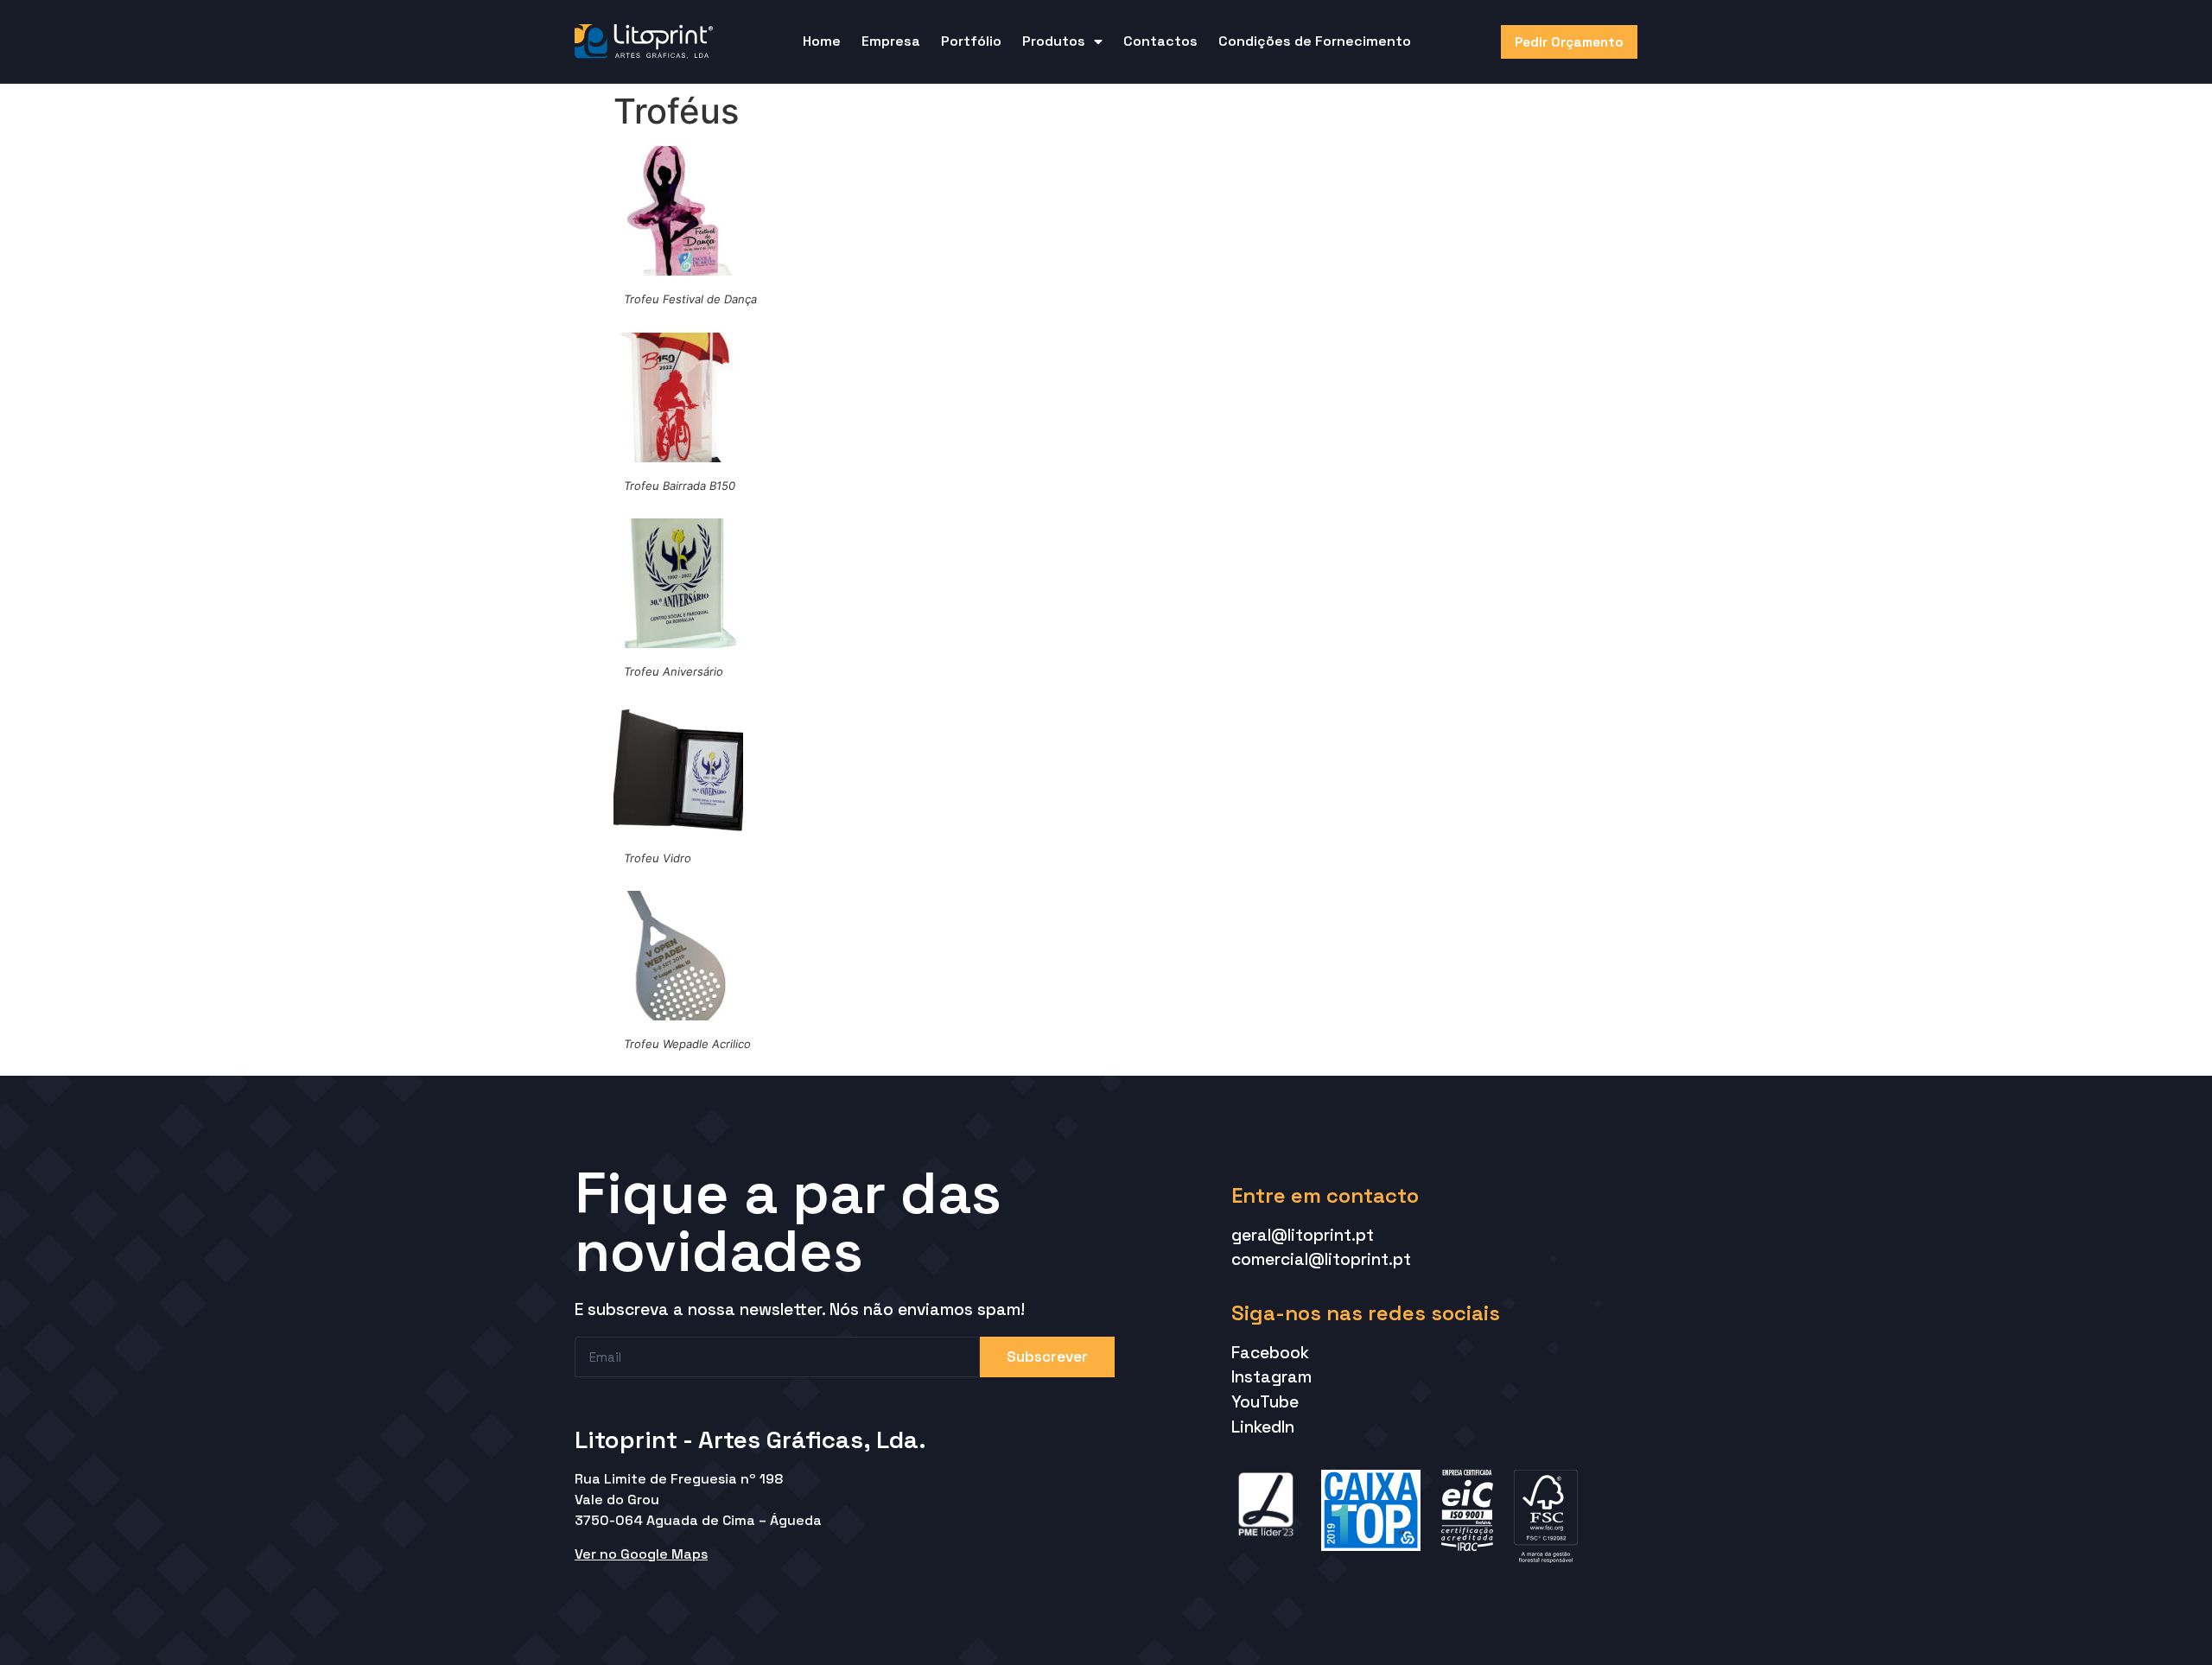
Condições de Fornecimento (1315, 41)
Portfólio (971, 41)
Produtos (1054, 41)
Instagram (1271, 1377)
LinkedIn (1263, 1427)
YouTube (1265, 1402)
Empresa (891, 41)
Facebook (1270, 1353)
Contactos (1160, 41)
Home (822, 41)
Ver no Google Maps (641, 1554)
